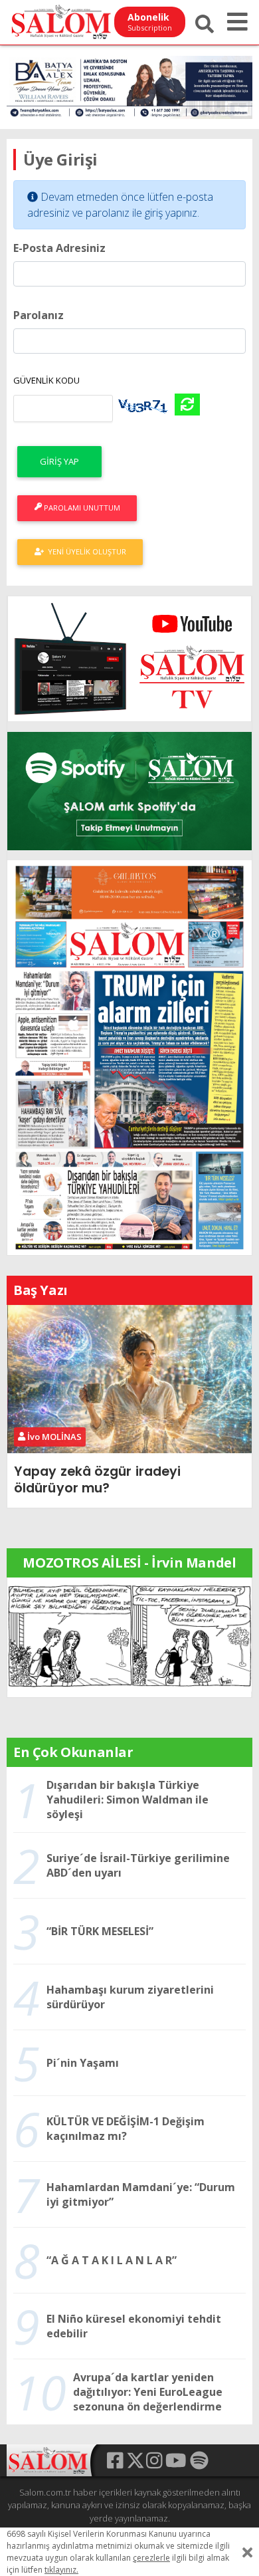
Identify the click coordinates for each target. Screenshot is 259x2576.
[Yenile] (187, 405)
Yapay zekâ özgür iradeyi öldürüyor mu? (97, 1479)
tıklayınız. (61, 2570)
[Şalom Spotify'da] (129, 791)
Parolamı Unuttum (81, 508)
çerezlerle (151, 2558)
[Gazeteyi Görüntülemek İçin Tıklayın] (129, 1056)
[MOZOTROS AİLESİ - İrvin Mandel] (129, 1636)
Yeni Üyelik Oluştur (85, 551)
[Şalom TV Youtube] (129, 659)
